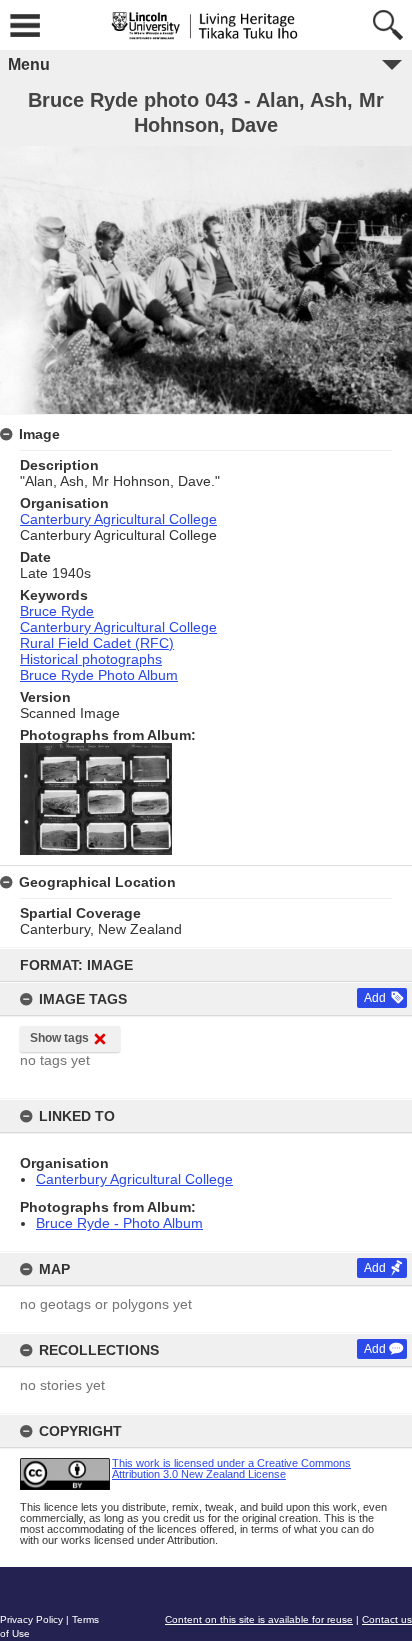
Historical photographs (91, 659)
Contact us (387, 1619)
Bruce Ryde (57, 611)
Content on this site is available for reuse (259, 1619)
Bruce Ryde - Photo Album (119, 1223)
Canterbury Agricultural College (134, 1179)
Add (375, 998)
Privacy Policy (31, 1619)
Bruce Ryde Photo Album (99, 675)
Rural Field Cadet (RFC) (97, 643)
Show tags (59, 1038)
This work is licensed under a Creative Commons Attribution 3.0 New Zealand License (231, 1468)
